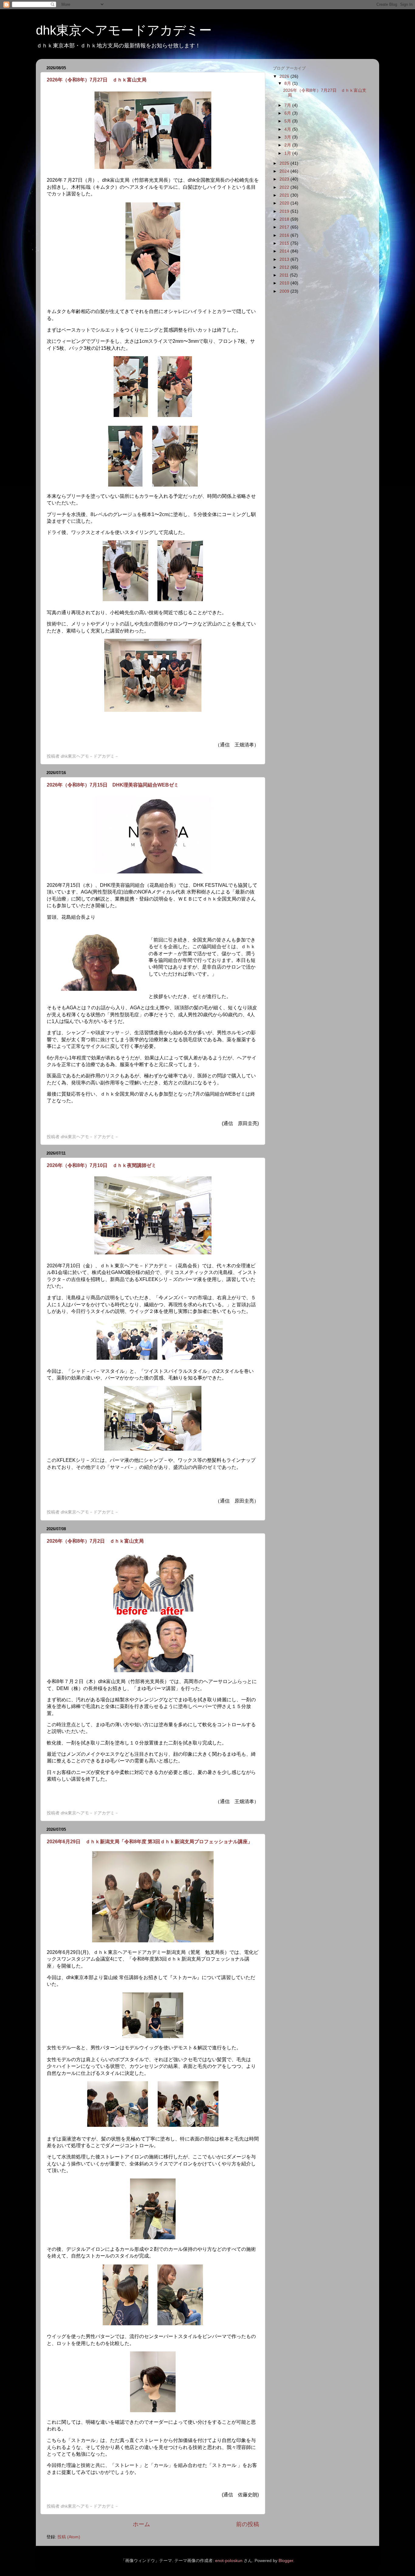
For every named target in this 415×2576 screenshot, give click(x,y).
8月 (288, 83)
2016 (285, 235)
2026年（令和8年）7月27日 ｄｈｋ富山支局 (97, 80)
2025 (285, 163)
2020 (285, 203)
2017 (285, 227)
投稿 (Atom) (69, 2537)
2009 (285, 291)
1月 (288, 153)
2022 (285, 187)
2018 (285, 219)
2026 (285, 76)
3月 (288, 137)
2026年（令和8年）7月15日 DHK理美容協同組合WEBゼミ (113, 785)
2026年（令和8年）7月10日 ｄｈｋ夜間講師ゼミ (101, 1165)
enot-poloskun (229, 2561)
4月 (288, 129)
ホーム (141, 2524)
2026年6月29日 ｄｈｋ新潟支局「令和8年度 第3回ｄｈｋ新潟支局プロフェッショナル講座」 (150, 1842)
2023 (285, 179)
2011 (285, 275)
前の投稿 (248, 2524)
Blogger (286, 2561)
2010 (285, 283)
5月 (288, 121)
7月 (288, 105)
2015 (285, 243)
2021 (285, 195)
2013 (285, 259)
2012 (285, 267)
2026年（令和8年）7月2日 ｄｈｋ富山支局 (95, 1541)
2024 (285, 171)
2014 (285, 251)
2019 (285, 211)
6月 (288, 113)
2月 (288, 145)
